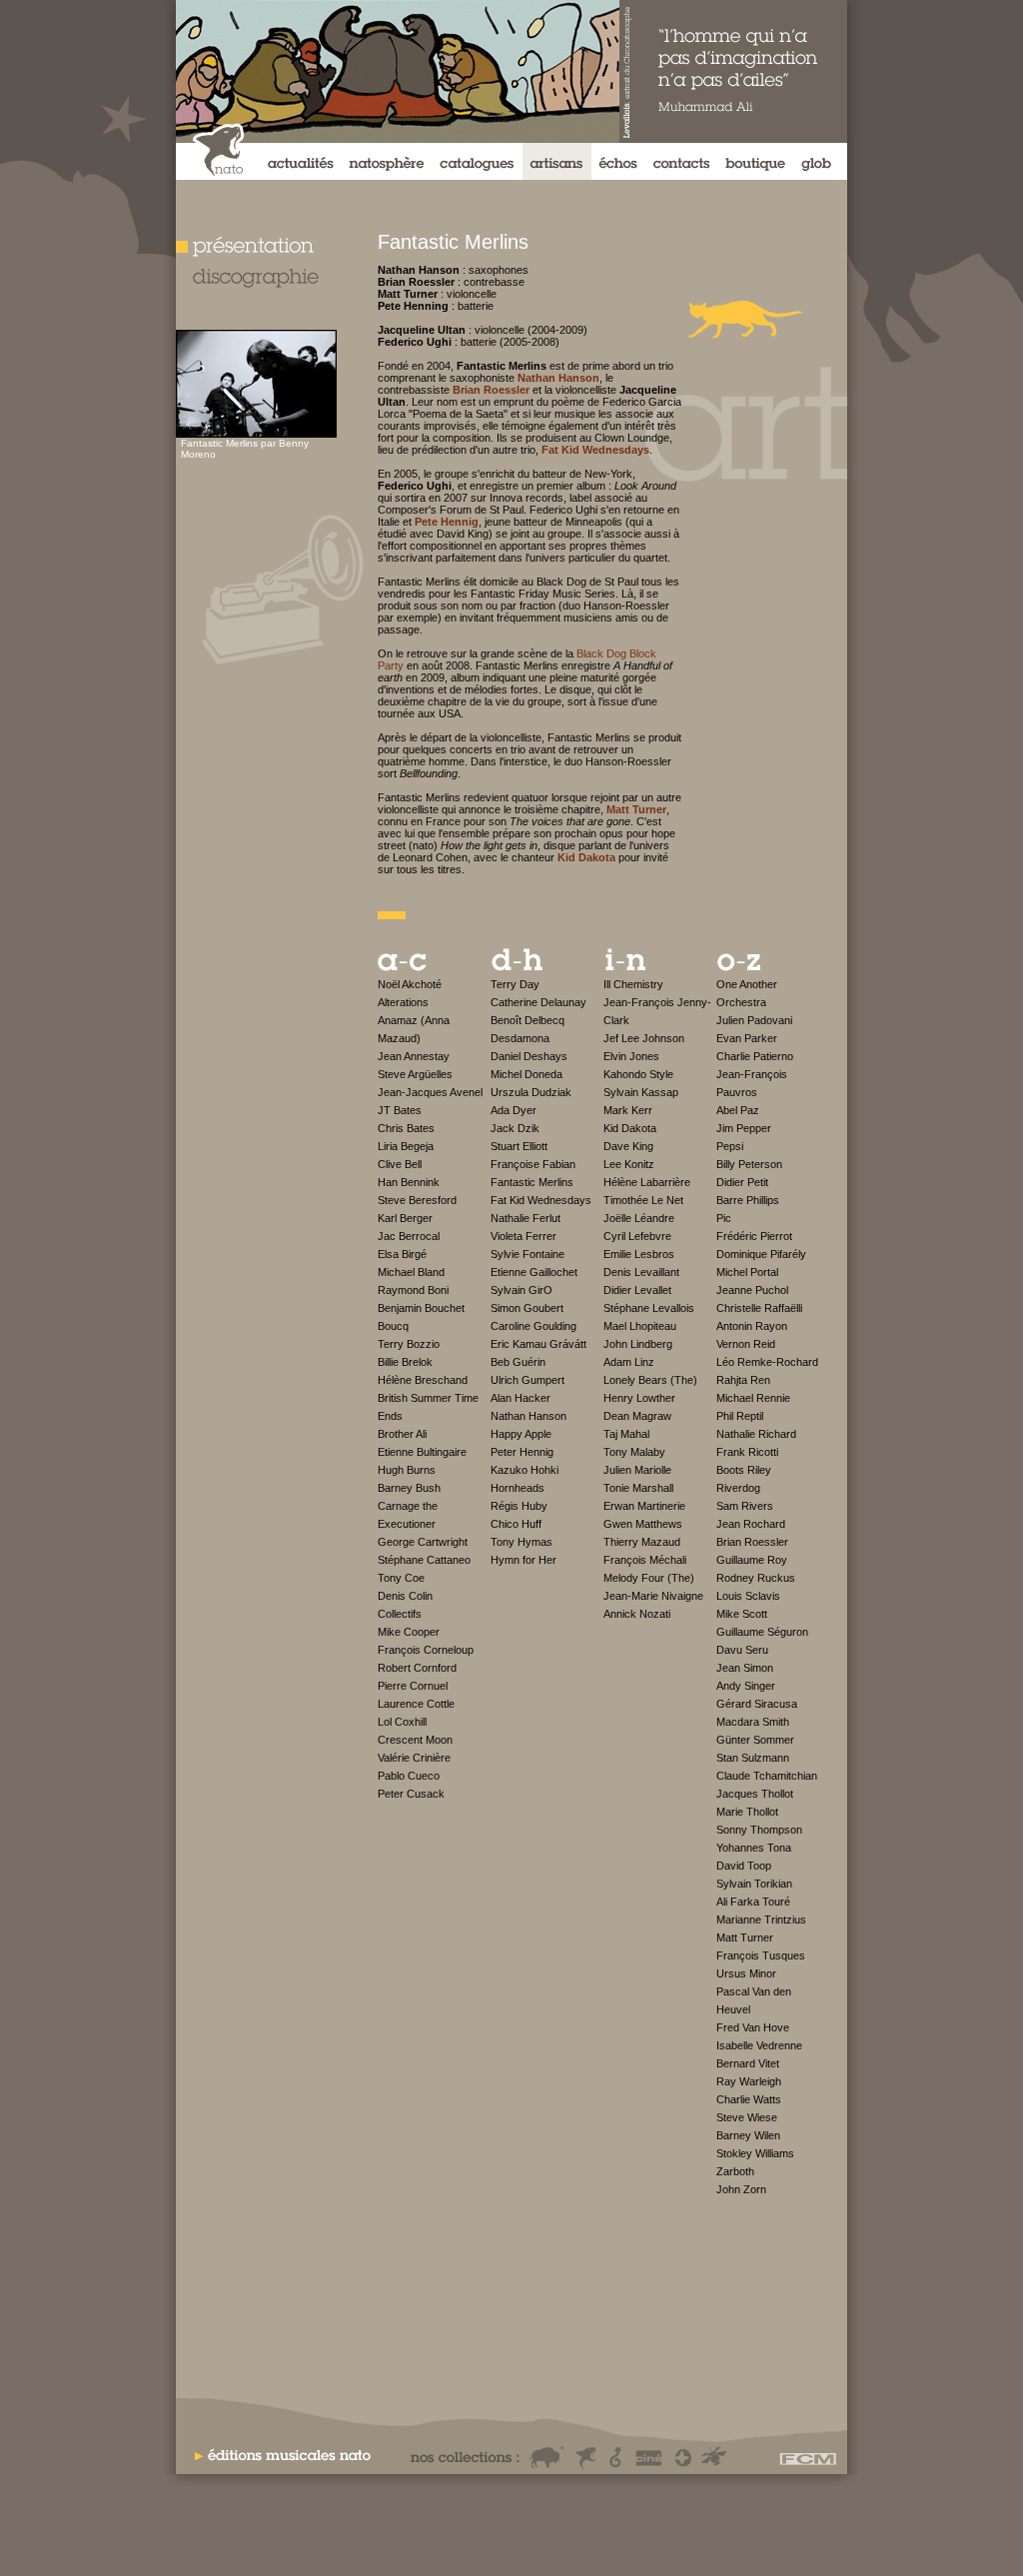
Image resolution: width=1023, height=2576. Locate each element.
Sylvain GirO (521, 1290)
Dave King (628, 1146)
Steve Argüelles (415, 1074)
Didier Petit (742, 1182)
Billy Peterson (749, 1164)
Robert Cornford (417, 1668)
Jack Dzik (515, 1128)
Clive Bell (400, 1164)
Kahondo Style (638, 1074)
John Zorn (741, 2189)
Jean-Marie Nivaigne (653, 1596)
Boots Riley (744, 1470)
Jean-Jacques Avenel (430, 1092)
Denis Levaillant (641, 1272)
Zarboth (735, 2171)
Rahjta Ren (743, 1380)
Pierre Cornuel (413, 1686)
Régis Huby (519, 1506)
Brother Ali (402, 1434)
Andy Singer (746, 1686)
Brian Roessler (752, 1542)
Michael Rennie (753, 1398)
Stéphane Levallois (649, 1308)
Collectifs (400, 1614)
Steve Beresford (417, 1200)
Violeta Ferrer (523, 1236)
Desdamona (520, 1038)
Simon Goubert (527, 1308)
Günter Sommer (755, 1740)
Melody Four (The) (649, 1578)
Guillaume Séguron (762, 1632)
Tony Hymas (521, 1542)
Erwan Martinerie (644, 1506)
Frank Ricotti (747, 1452)
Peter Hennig (522, 1452)
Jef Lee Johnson (644, 1038)
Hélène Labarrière (647, 1182)
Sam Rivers (745, 1506)
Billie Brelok (405, 1362)
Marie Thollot (747, 1812)
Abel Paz (738, 1110)
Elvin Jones (631, 1056)
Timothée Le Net (643, 1200)
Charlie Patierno (755, 1056)
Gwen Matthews (643, 1524)
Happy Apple (521, 1434)
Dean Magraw (637, 1416)
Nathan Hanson (528, 1416)
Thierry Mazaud (642, 1542)
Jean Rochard (751, 1524)
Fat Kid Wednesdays (541, 1200)
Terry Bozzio (409, 1344)
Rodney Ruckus (756, 1578)
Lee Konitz (629, 1164)
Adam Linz (629, 1362)
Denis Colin (405, 1596)
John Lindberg (638, 1344)
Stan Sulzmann (753, 1758)
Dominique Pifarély (761, 1254)
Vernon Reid (746, 1344)
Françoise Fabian (533, 1164)
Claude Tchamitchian (767, 1776)
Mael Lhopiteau (640, 1326)
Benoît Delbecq (527, 1020)
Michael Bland (411, 1272)
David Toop (744, 1866)
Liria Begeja (406, 1146)
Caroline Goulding (533, 1326)
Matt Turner (745, 1937)
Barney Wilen (748, 2135)
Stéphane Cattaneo (424, 1560)
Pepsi (730, 1146)
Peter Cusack (411, 1794)
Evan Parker (747, 1038)
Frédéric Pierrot (754, 1236)
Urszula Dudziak (531, 1092)
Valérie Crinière (414, 1758)
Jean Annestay (414, 1056)
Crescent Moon (415, 1740)
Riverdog (738, 1488)
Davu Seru (742, 1650)
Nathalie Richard (756, 1434)
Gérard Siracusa (757, 1704)
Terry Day (515, 984)
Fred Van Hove (753, 2027)
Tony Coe (401, 1578)
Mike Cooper (409, 1632)
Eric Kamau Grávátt (538, 1344)
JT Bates (400, 1110)
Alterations (403, 1002)
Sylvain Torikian (754, 1884)
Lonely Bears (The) (650, 1380)
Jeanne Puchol (752, 1290)
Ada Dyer (513, 1110)
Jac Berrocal (409, 1236)
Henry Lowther (639, 1398)
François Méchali (645, 1560)
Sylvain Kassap (641, 1092)
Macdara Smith (753, 1722)
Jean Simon (745, 1668)
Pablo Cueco (409, 1776)
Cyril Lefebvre (637, 1236)
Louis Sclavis (748, 1596)
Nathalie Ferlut (525, 1218)
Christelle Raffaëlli (759, 1308)
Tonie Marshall (638, 1488)
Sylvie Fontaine (527, 1254)
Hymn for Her (523, 1560)
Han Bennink (409, 1182)
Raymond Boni (413, 1290)
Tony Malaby (634, 1452)
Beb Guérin (518, 1362)
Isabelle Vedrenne (759, 2045)
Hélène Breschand (423, 1380)
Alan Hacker (520, 1398)
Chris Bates (406, 1128)
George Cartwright (423, 1542)
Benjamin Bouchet (421, 1308)
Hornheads (517, 1488)
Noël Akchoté (410, 984)
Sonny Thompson (759, 1830)
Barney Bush (409, 1488)
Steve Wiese (747, 2117)
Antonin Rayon (752, 1326)
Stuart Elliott (519, 1146)
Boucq (393, 1326)
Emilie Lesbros (639, 1254)
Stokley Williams (755, 2153)
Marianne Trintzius (761, 1920)
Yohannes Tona (754, 1848)
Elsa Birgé (402, 1254)
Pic (724, 1218)
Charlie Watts (749, 2099)
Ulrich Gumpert (527, 1380)
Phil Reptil (740, 1416)
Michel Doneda (526, 1074)
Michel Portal (747, 1272)
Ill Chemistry (633, 984)
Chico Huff (516, 1524)
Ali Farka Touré (753, 1902)
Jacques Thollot (755, 1794)
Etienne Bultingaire (422, 1452)
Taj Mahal (626, 1434)
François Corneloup (426, 1650)
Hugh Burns (407, 1470)
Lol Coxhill (402, 1722)
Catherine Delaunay (538, 1002)
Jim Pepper (744, 1128)
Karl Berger (405, 1218)
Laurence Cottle (416, 1704)
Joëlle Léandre (639, 1218)
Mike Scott (742, 1614)
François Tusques (761, 1955)
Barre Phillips (748, 1200)
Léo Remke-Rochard (767, 1362)
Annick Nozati (637, 1614)
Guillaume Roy (752, 1560)
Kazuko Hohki (524, 1470)
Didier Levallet (637, 1290)
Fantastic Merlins (532, 1182)
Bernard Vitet (748, 2063)
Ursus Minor (746, 1973)
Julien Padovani (754, 1020)
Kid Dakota (630, 1128)
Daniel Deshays (529, 1056)
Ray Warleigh (749, 2081)
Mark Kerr (628, 1110)
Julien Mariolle (637, 1470)
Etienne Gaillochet (534, 1272)
